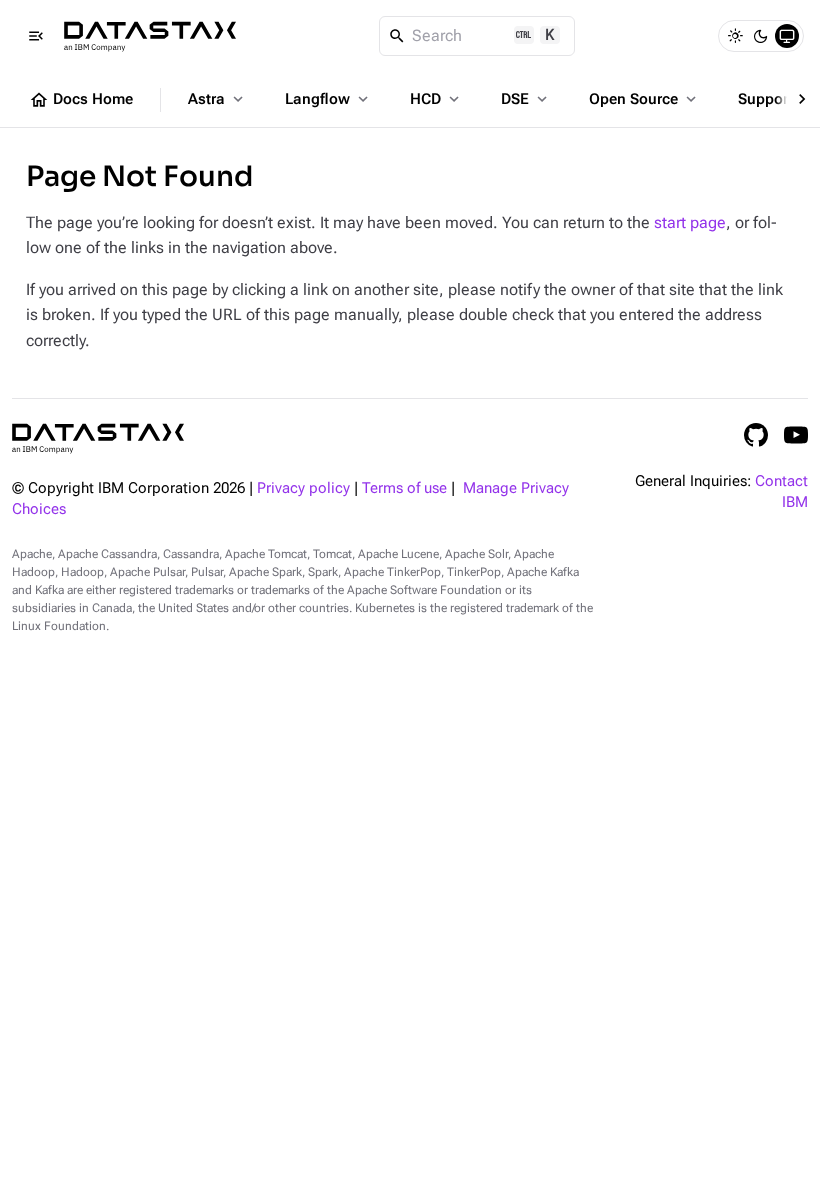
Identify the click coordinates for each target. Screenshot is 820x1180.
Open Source (644, 99)
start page (690, 222)
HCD (436, 99)
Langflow (328, 99)
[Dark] (761, 36)
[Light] (735, 36)
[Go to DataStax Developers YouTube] (796, 435)
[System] (787, 36)
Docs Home (81, 100)
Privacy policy (303, 488)
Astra (217, 99)
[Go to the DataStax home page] (98, 438)
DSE (526, 99)
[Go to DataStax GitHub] (756, 435)
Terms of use (404, 488)
